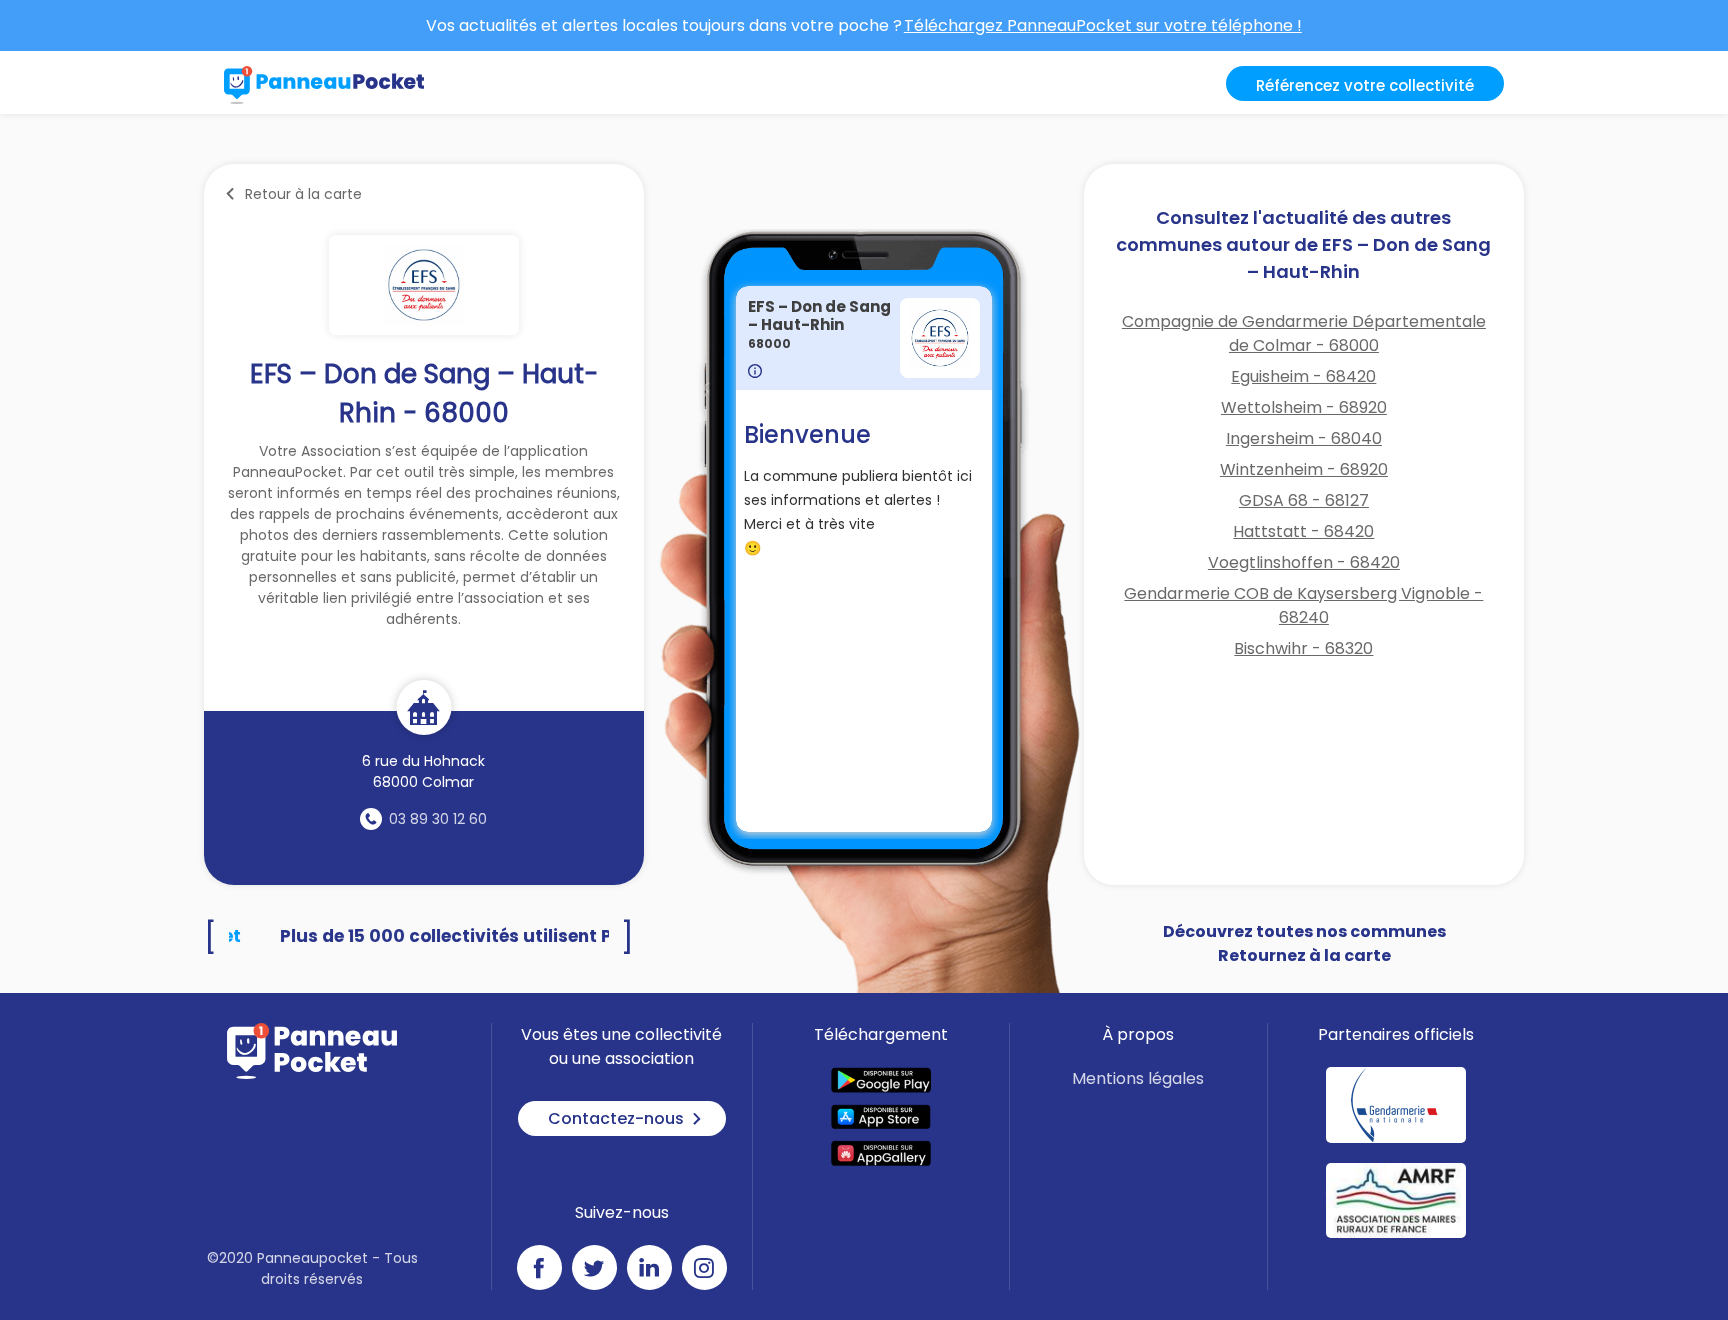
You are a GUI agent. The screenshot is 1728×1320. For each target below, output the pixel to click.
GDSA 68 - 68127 (1304, 500)
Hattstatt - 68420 (1303, 531)
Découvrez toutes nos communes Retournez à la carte (1304, 943)
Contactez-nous (616, 1118)
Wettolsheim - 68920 (1304, 407)
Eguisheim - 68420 (1303, 376)
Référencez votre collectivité (1365, 85)
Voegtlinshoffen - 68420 (1304, 562)
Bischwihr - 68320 (1303, 648)
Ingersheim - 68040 (1304, 438)
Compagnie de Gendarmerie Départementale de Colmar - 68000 (1304, 333)
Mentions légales (1138, 1078)
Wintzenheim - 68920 (1304, 469)
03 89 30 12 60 (438, 819)
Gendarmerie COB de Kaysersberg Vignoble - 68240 (1303, 605)
